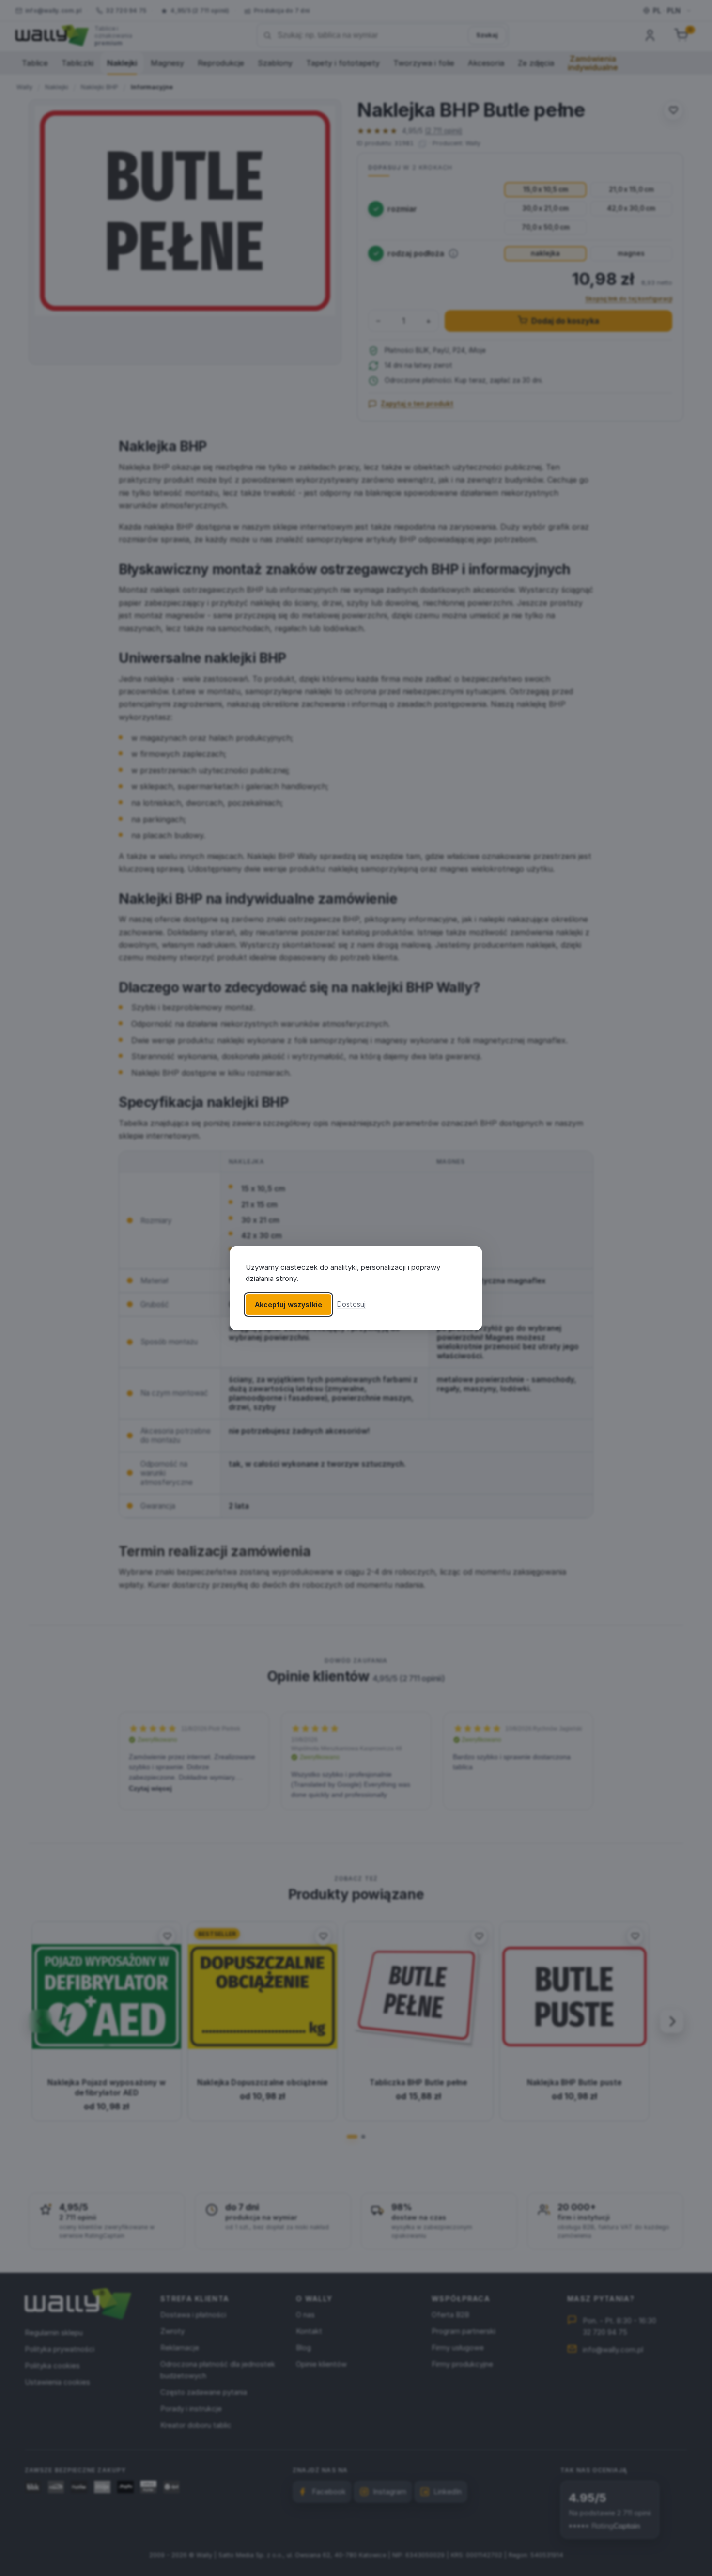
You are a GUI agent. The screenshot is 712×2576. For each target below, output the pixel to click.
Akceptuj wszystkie (288, 1304)
